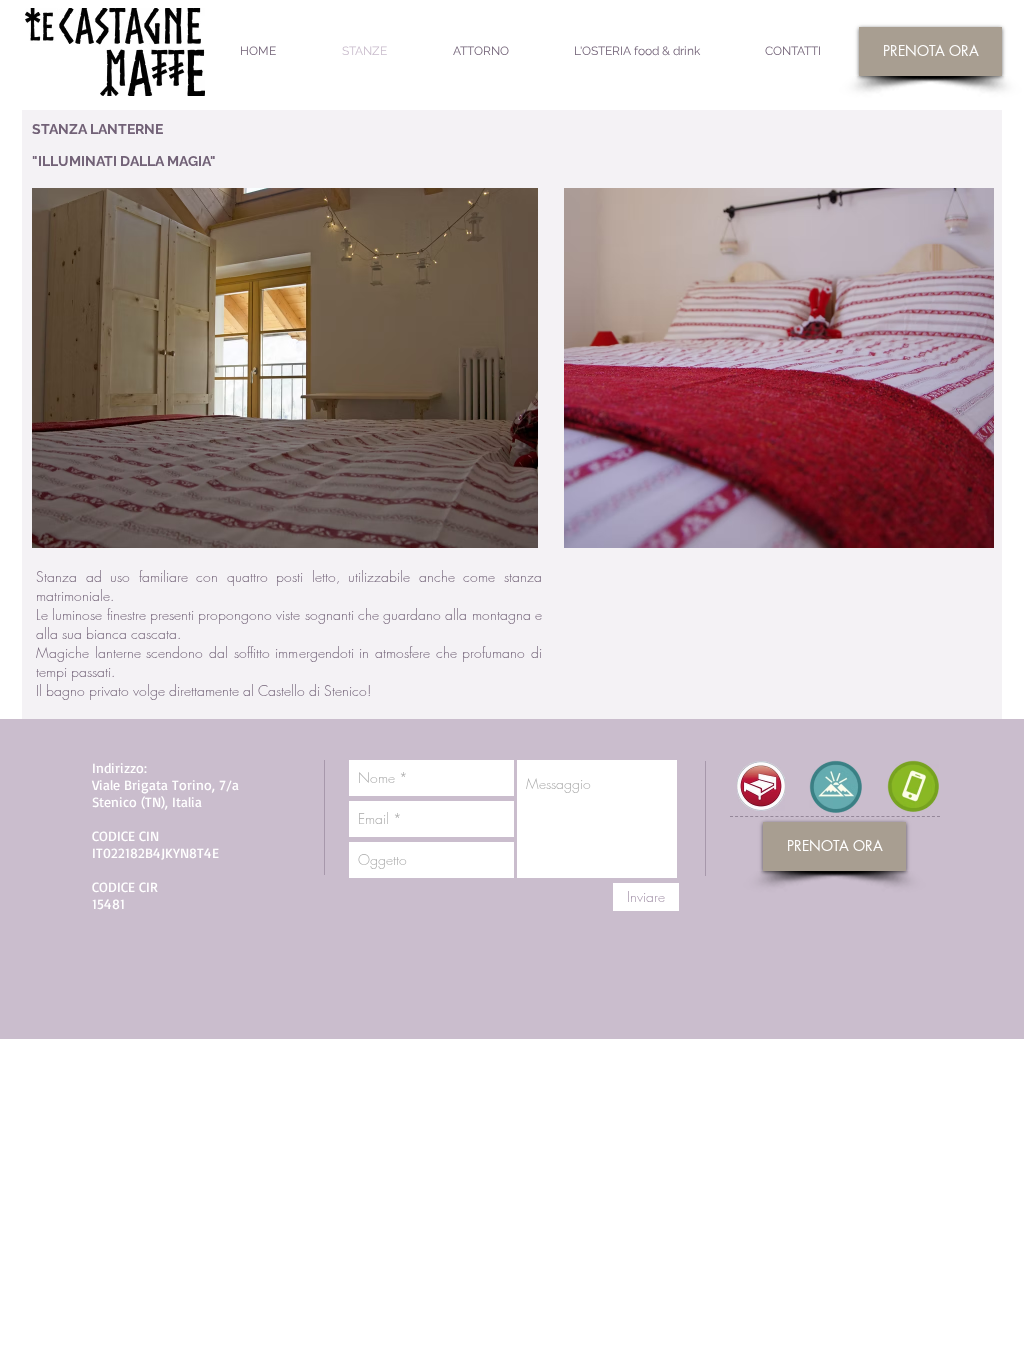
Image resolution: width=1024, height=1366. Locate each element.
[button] (285, 368)
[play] (490, 530)
